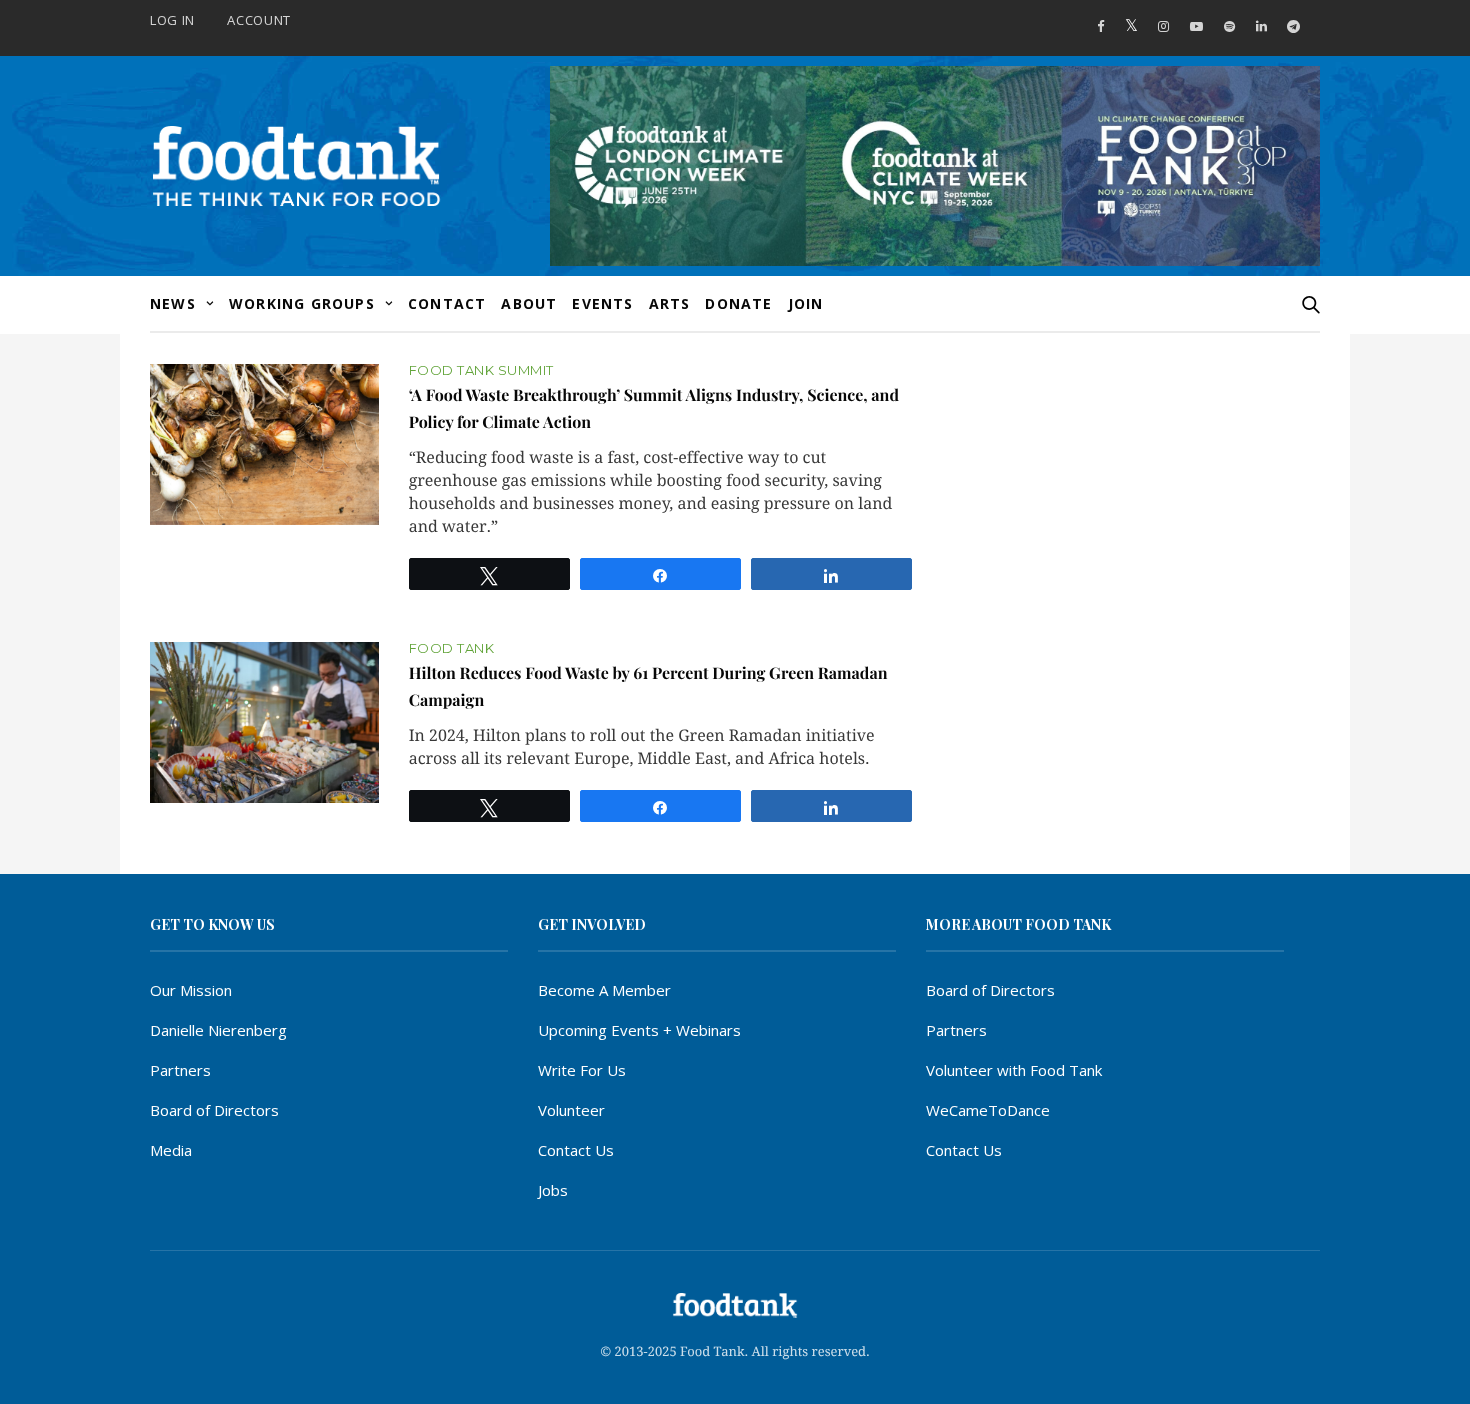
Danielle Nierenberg (218, 1030)
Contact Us (576, 1150)
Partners (180, 1070)
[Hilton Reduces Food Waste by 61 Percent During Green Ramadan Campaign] (264, 722)
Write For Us (582, 1070)
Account (259, 20)
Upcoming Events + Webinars (639, 1030)
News (173, 303)
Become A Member (604, 990)
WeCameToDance (988, 1110)
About (529, 303)
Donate (738, 303)
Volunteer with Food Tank (1014, 1070)
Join (806, 303)
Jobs (553, 1190)
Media (171, 1150)
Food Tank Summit (481, 370)
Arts (670, 303)
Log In (172, 20)
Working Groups (302, 303)
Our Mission (191, 990)
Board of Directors (214, 1110)
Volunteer (571, 1110)
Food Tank (452, 648)
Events (602, 303)
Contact (447, 303)
